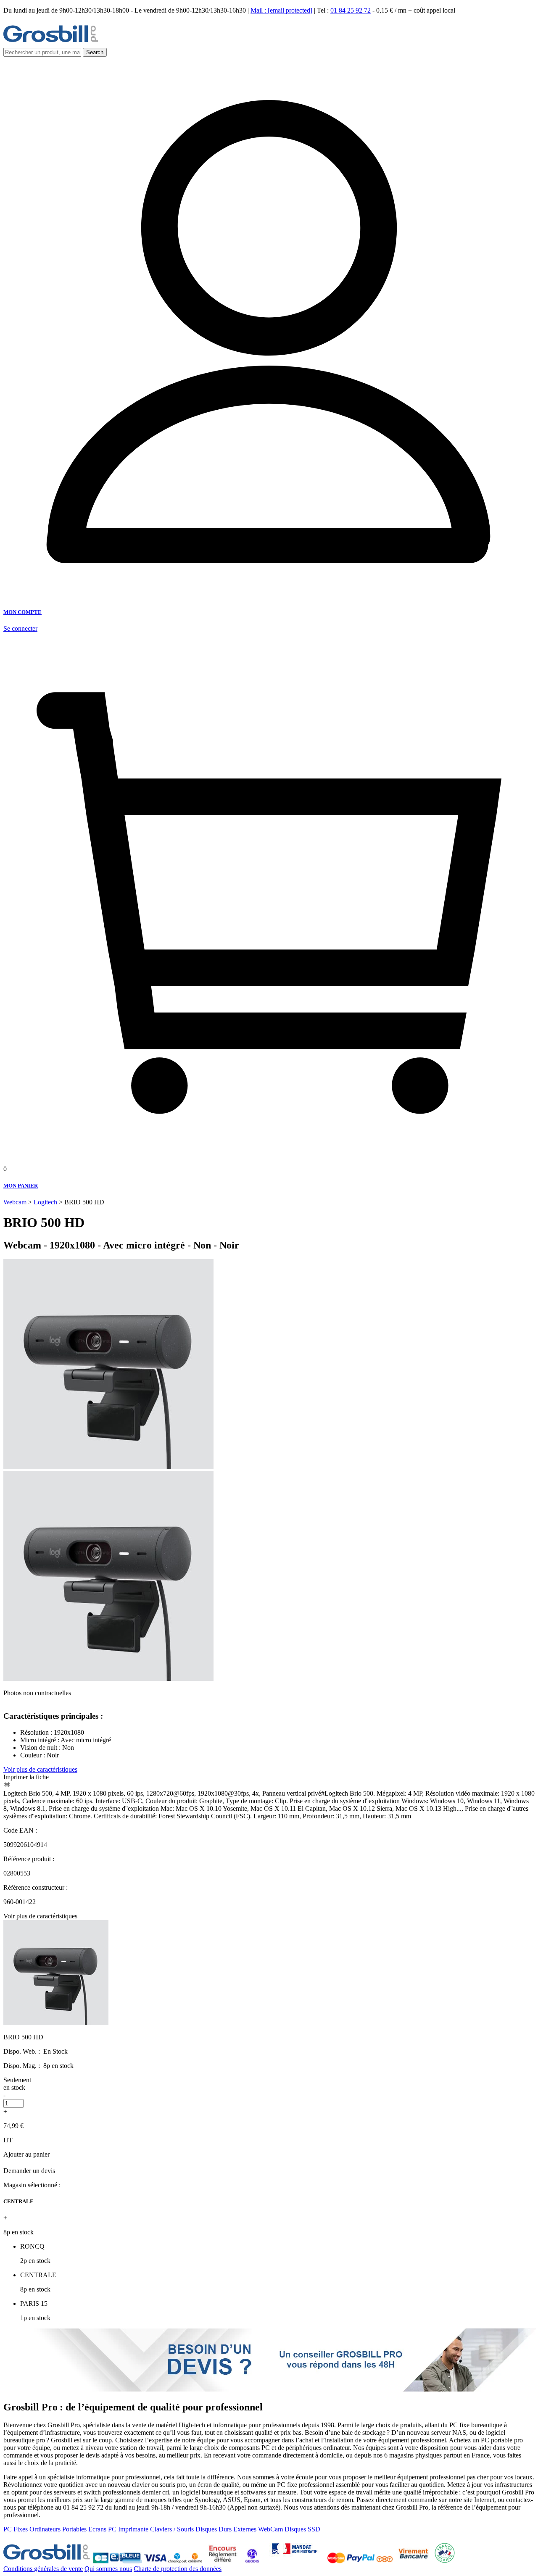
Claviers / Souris (172, 2529)
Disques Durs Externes (226, 2529)
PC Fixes (16, 2529)
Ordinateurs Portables (58, 2529)
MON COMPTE (22, 612)
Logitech (45, 1202)
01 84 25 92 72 (351, 10)
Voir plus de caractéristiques (40, 1769)
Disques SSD (302, 2529)
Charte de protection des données (178, 2569)
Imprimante (133, 2529)
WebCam (270, 2529)
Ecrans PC (102, 2529)
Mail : (281, 10)
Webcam (15, 1202)
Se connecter (20, 628)
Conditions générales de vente (43, 2569)
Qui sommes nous (108, 2569)
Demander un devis (29, 2171)
